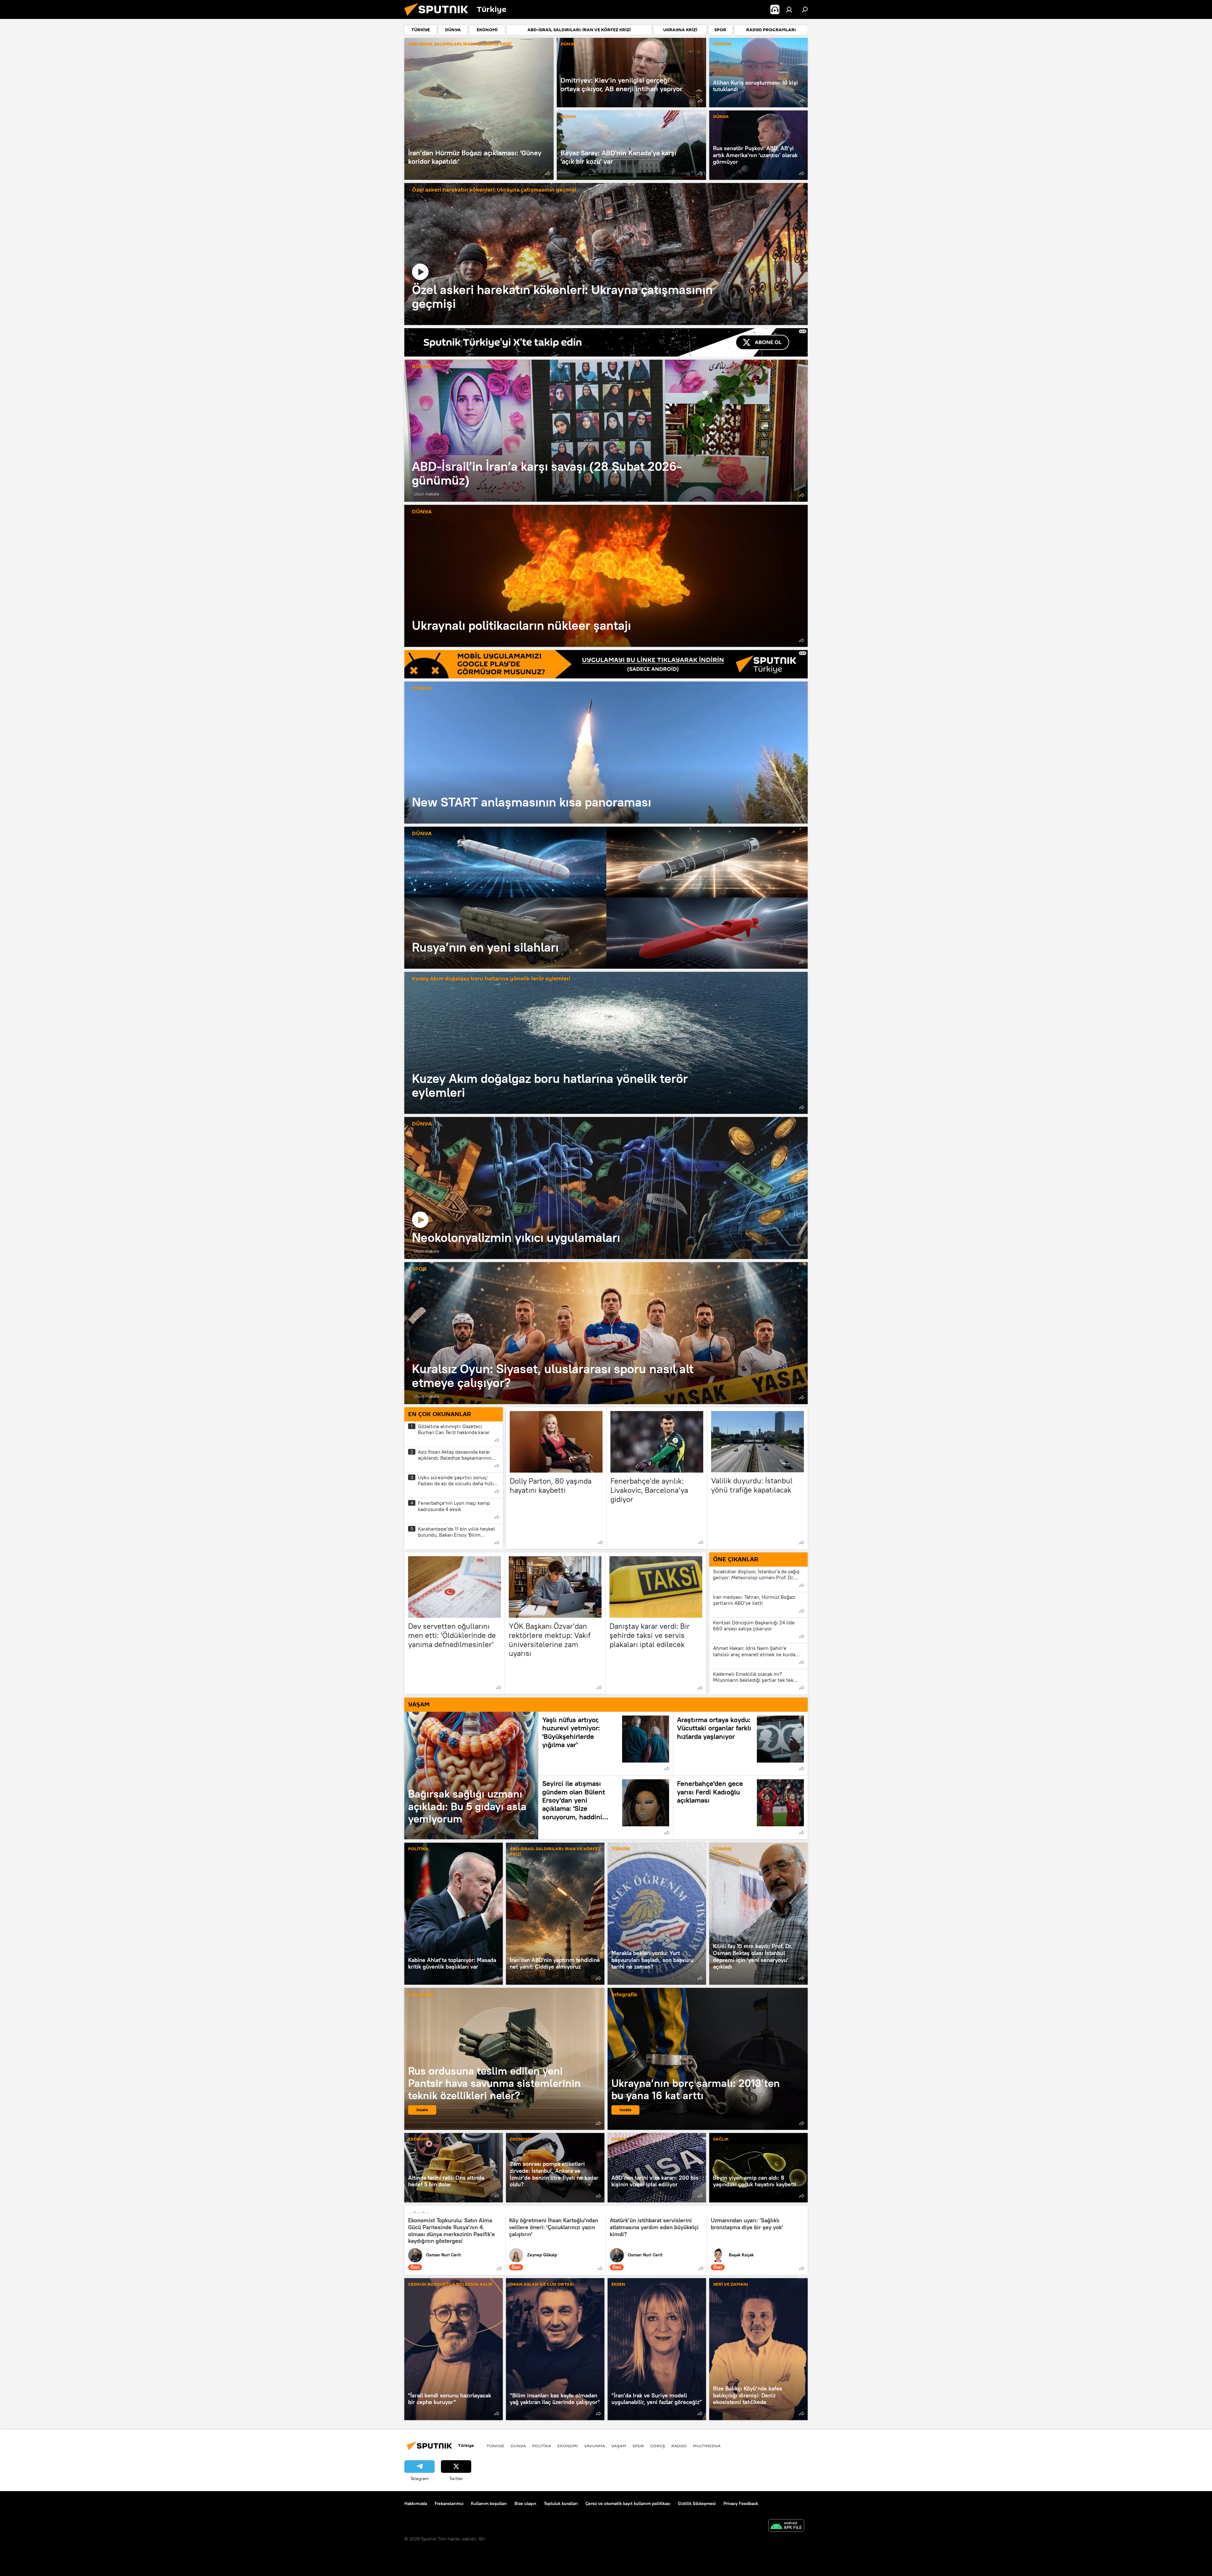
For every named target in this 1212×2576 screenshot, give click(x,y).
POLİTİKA (418, 1849)
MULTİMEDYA (707, 2446)
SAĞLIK (721, 2139)
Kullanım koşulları (489, 2503)
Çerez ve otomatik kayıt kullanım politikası (628, 2503)
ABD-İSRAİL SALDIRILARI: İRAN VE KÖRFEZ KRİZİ (460, 44)
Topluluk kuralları (561, 2503)
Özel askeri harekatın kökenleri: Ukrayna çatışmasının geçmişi (494, 190)
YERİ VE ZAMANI (731, 2285)
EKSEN (618, 2285)
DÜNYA (568, 44)
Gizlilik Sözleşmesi (697, 2503)
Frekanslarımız (449, 2503)
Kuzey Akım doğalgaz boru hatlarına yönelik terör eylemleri (491, 979)
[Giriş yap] (789, 9)
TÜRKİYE (722, 44)
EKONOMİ (419, 2139)
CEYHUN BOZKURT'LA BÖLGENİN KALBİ (450, 2285)
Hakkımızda (416, 2503)
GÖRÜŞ (658, 2446)
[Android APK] (786, 2526)
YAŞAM (619, 2446)
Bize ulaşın (525, 2503)
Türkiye (495, 2446)
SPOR (419, 1269)
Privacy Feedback (741, 2503)
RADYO (679, 2446)
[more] (548, 173)
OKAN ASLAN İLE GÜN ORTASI (542, 2285)
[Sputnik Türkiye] (439, 17)
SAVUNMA (595, 2446)
